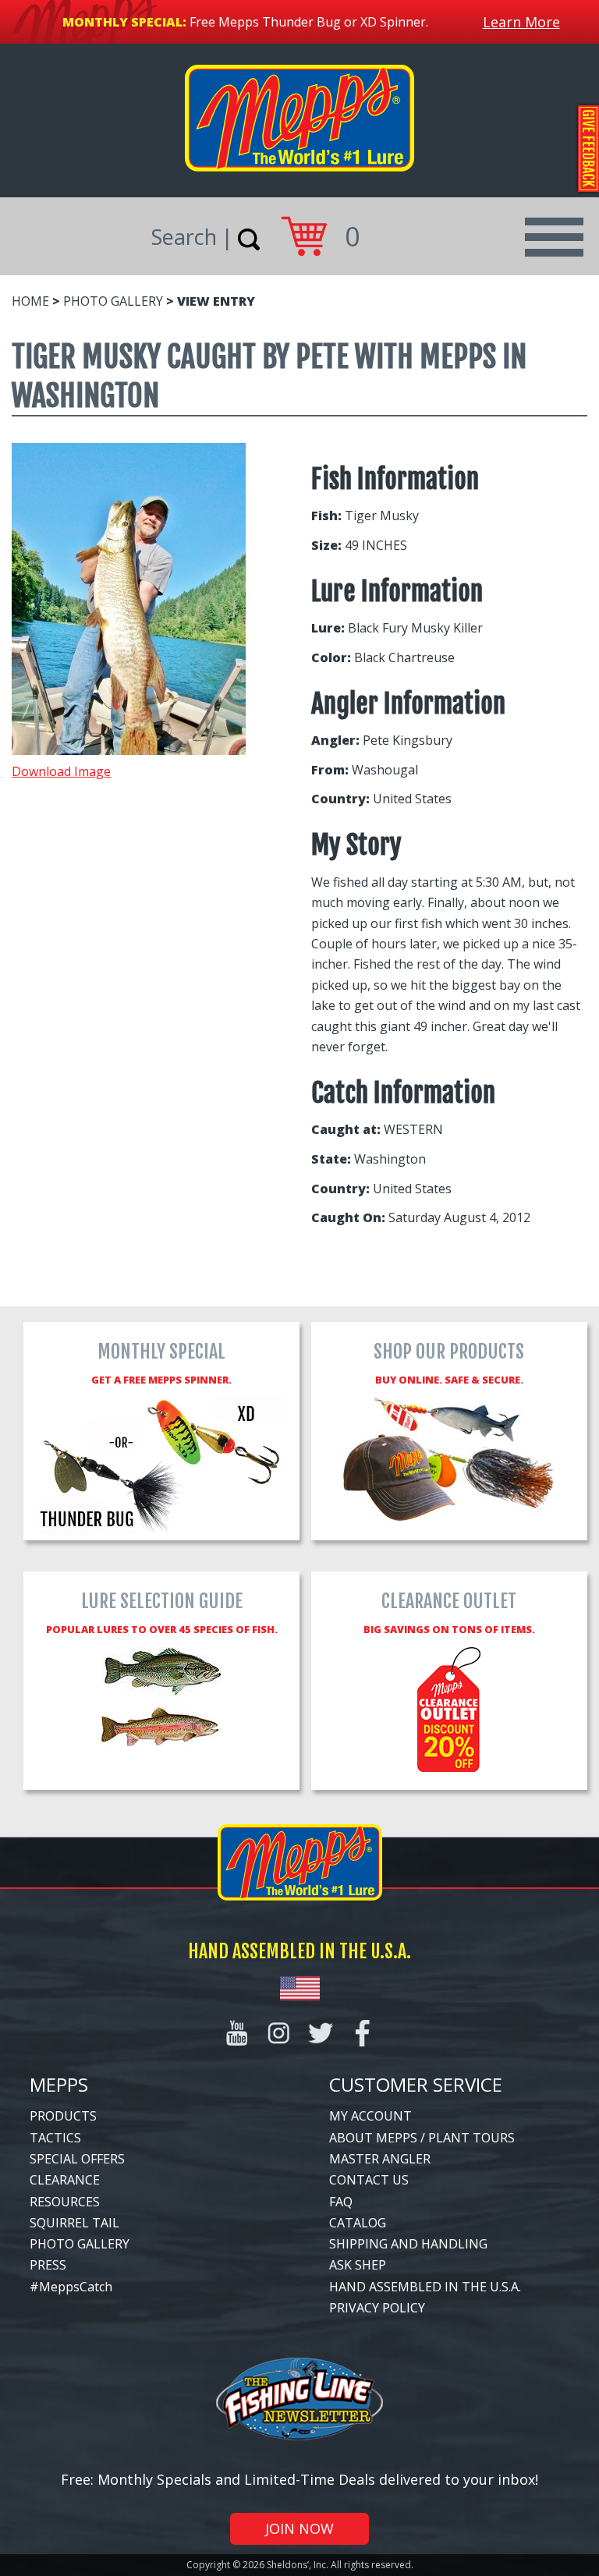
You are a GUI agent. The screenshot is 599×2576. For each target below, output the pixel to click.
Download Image (61, 771)
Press (48, 2265)
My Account (370, 2116)
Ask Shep (358, 2265)
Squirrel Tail (74, 2223)
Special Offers (77, 2159)
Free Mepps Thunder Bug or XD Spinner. (309, 22)
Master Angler (380, 2159)
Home (30, 301)
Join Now (299, 2528)
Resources (65, 2202)
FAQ (341, 2202)
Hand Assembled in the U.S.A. (425, 2287)
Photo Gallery (113, 301)
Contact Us (369, 2180)
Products (63, 2116)
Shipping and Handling (408, 2244)
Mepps (59, 2084)
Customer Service (416, 2084)
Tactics (55, 2138)
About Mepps (373, 2138)
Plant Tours (471, 2138)
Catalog (358, 2223)
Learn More (521, 22)
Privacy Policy (377, 2308)
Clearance (65, 2180)
